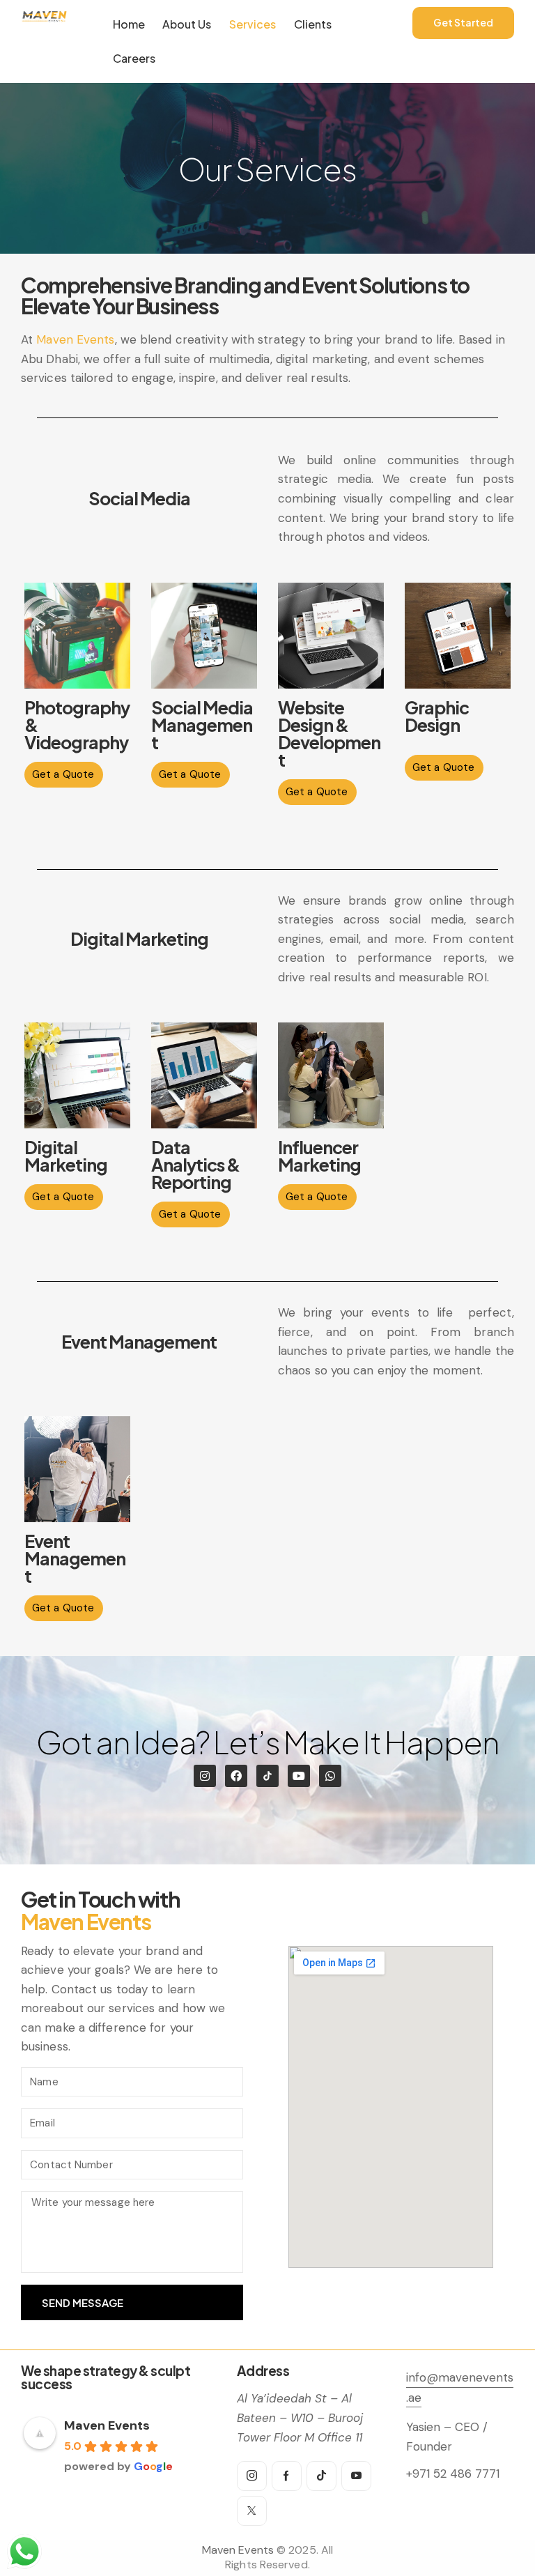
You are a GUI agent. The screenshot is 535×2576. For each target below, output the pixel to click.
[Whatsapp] (330, 1776)
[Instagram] (205, 1776)
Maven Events (75, 339)
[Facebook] (236, 1776)
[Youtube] (299, 1776)
